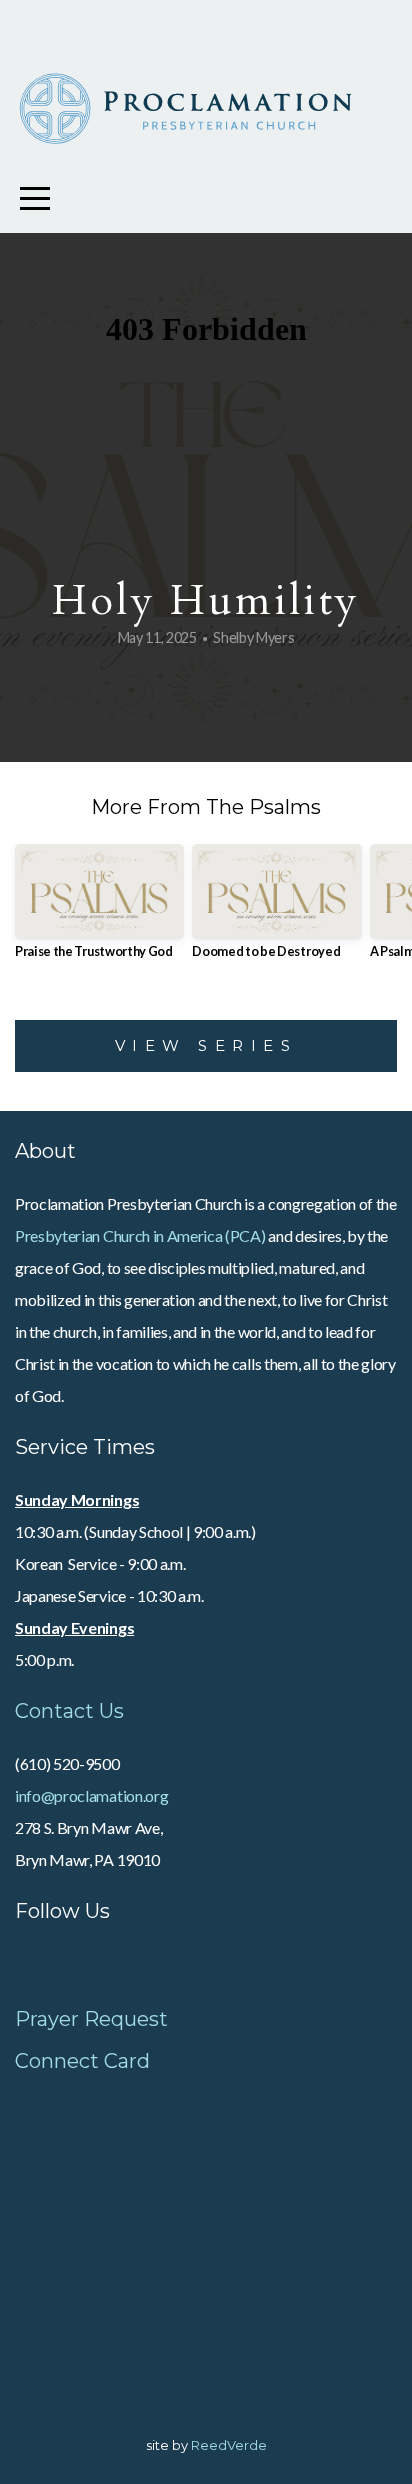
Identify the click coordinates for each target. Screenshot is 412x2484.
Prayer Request (91, 2019)
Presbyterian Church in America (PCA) (140, 1235)
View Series (206, 1045)
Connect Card (82, 2061)
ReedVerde (229, 2445)
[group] (99, 909)
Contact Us (69, 1711)
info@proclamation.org (91, 1795)
